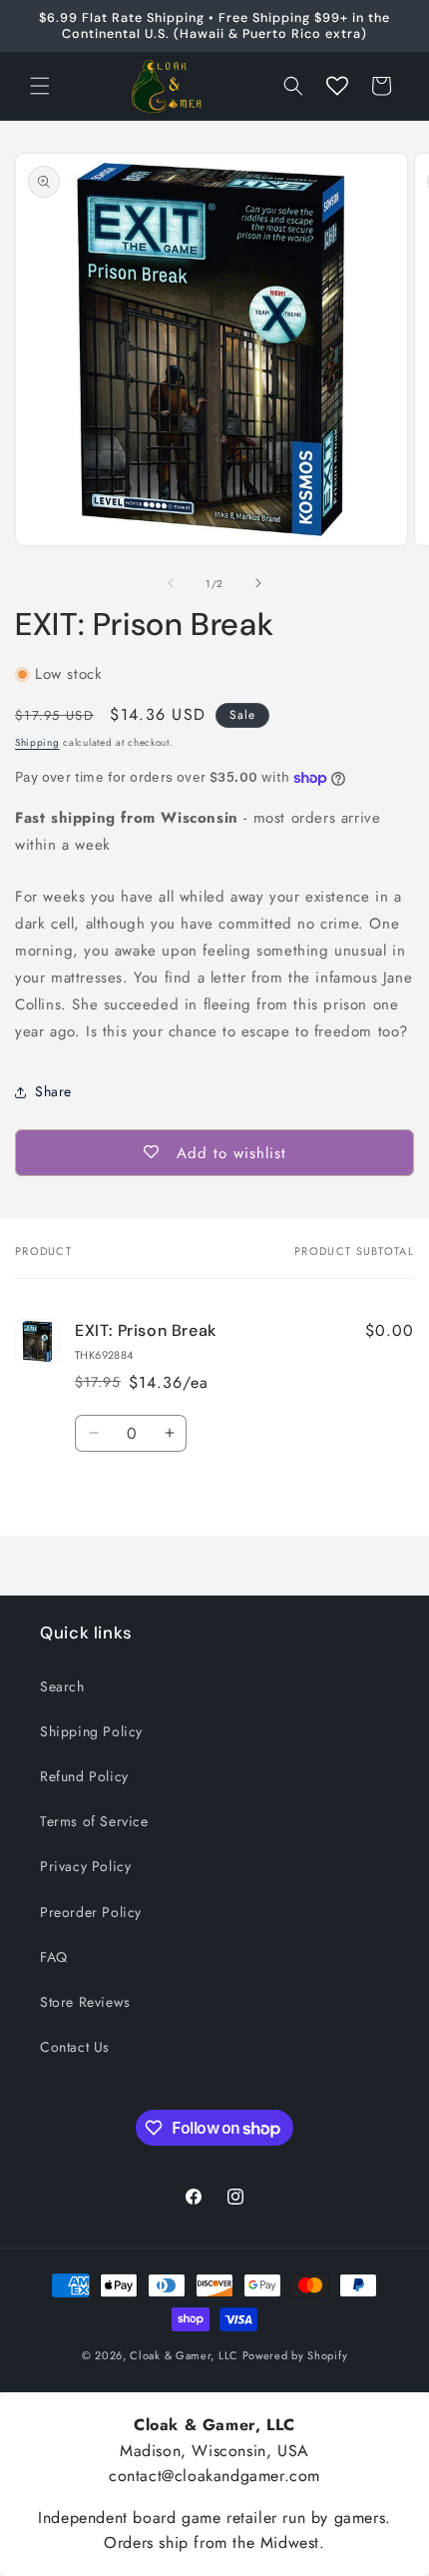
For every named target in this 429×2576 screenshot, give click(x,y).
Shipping (37, 742)
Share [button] (53, 1091)
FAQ (54, 1957)
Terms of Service (94, 1821)
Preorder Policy (91, 1912)
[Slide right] (258, 583)
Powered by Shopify (295, 2355)
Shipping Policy (91, 1731)
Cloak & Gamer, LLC (184, 2355)
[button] (40, 86)
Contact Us (75, 2047)
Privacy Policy (85, 1866)
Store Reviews (85, 2002)
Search (62, 1686)
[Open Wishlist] (337, 86)
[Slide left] (171, 583)
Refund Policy (84, 1776)
